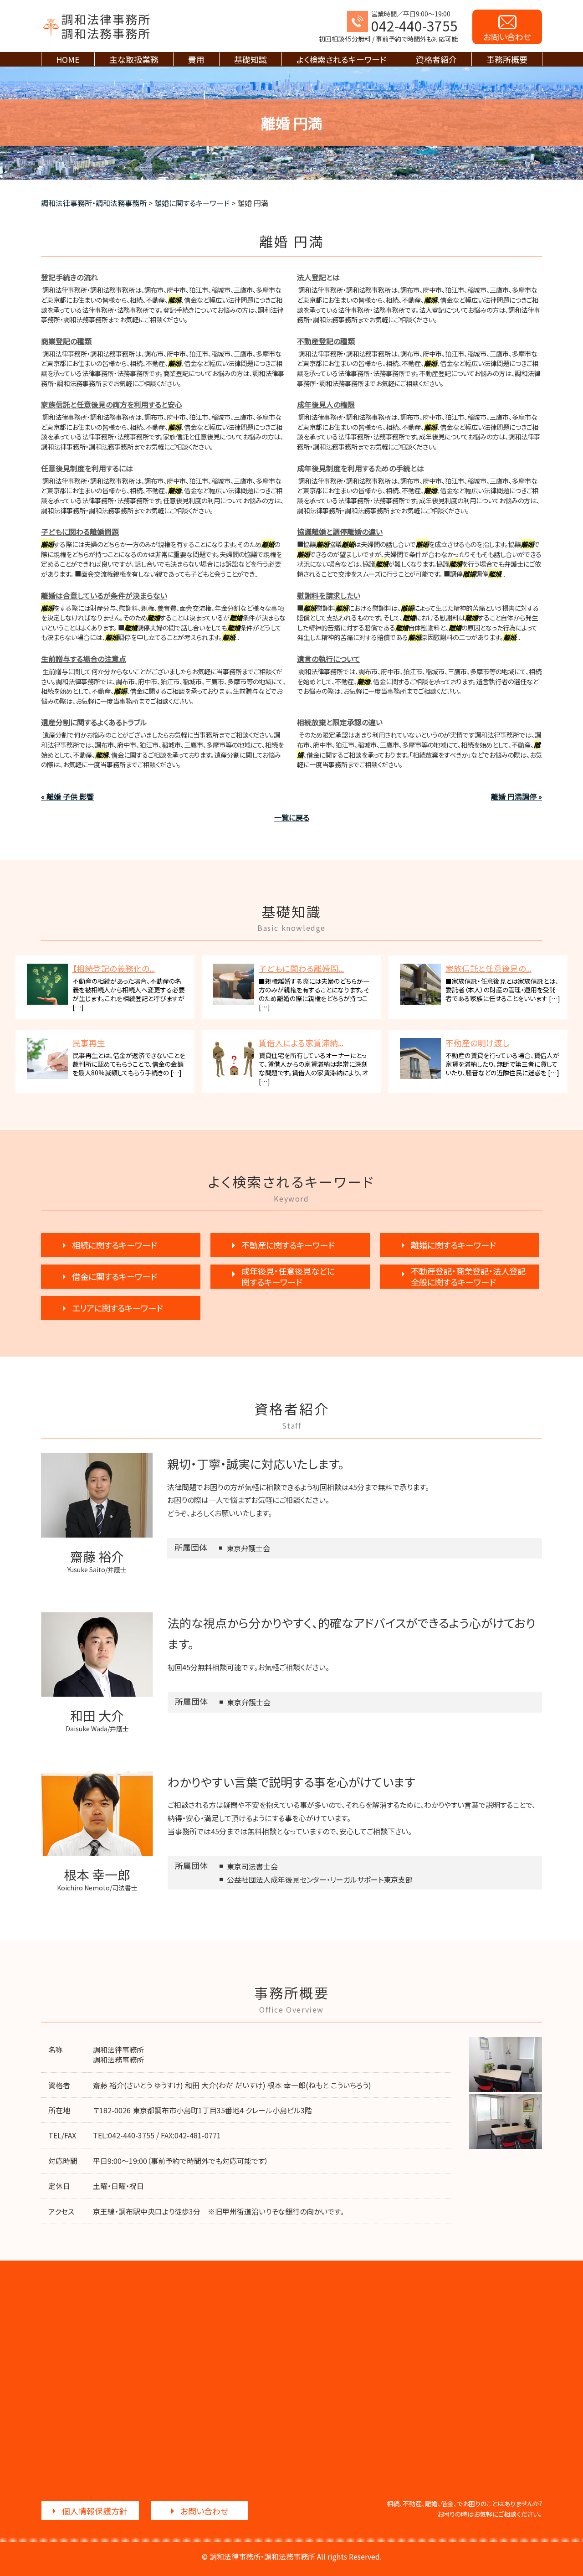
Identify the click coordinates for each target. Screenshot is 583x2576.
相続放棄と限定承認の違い (340, 722)
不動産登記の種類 (326, 341)
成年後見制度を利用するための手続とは (361, 468)
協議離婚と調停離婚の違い (340, 532)
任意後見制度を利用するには (87, 468)
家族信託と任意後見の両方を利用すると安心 (112, 404)
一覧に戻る (292, 817)
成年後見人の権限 (326, 404)
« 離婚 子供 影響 (67, 796)
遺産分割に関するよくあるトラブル (94, 722)
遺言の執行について (329, 659)
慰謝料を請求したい (329, 595)
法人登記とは (318, 277)
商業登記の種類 (66, 341)
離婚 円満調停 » (517, 796)
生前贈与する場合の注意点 (84, 659)
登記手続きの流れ (69, 277)
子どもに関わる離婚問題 (80, 532)
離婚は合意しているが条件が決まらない (104, 595)
